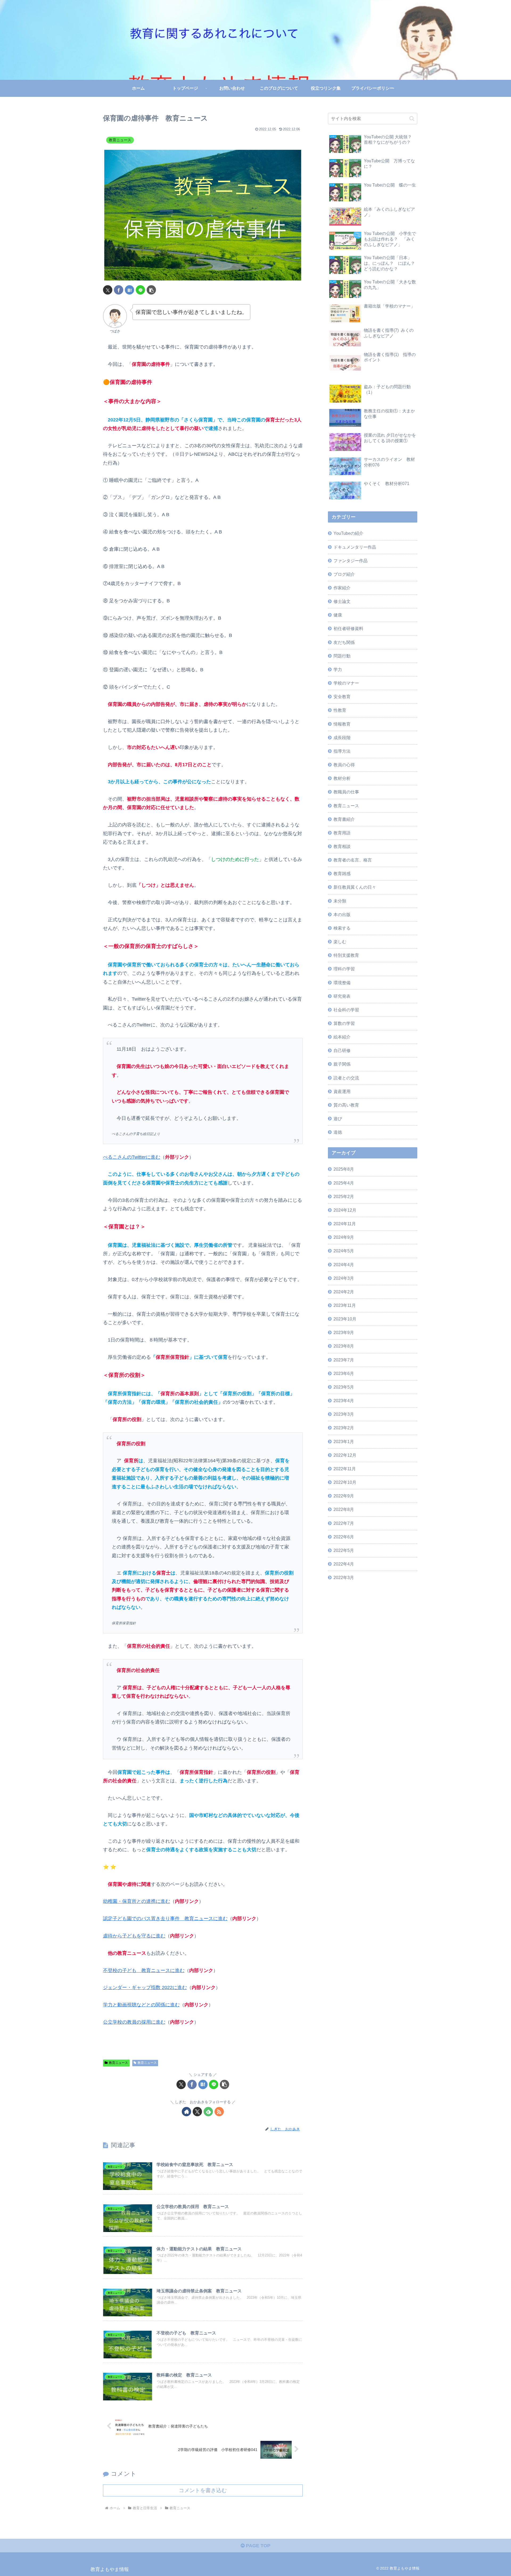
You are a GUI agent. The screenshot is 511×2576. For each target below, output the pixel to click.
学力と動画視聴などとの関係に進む (141, 2005)
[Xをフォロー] (197, 2112)
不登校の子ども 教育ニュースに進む (144, 1970)
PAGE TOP (257, 2546)
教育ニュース (118, 2063)
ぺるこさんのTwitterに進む (132, 1157)
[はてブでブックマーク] (129, 290)
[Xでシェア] (108, 290)
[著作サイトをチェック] (186, 2112)
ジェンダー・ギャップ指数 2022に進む (145, 1987)
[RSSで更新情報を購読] (219, 2112)
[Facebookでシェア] (119, 290)
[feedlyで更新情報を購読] (208, 2112)
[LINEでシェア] (140, 290)
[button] (151, 290)
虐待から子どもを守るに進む (134, 1936)
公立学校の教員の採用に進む (134, 2022)
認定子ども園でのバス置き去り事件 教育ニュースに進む (165, 1919)
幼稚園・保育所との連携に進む (137, 1901)
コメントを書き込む (203, 2490)
